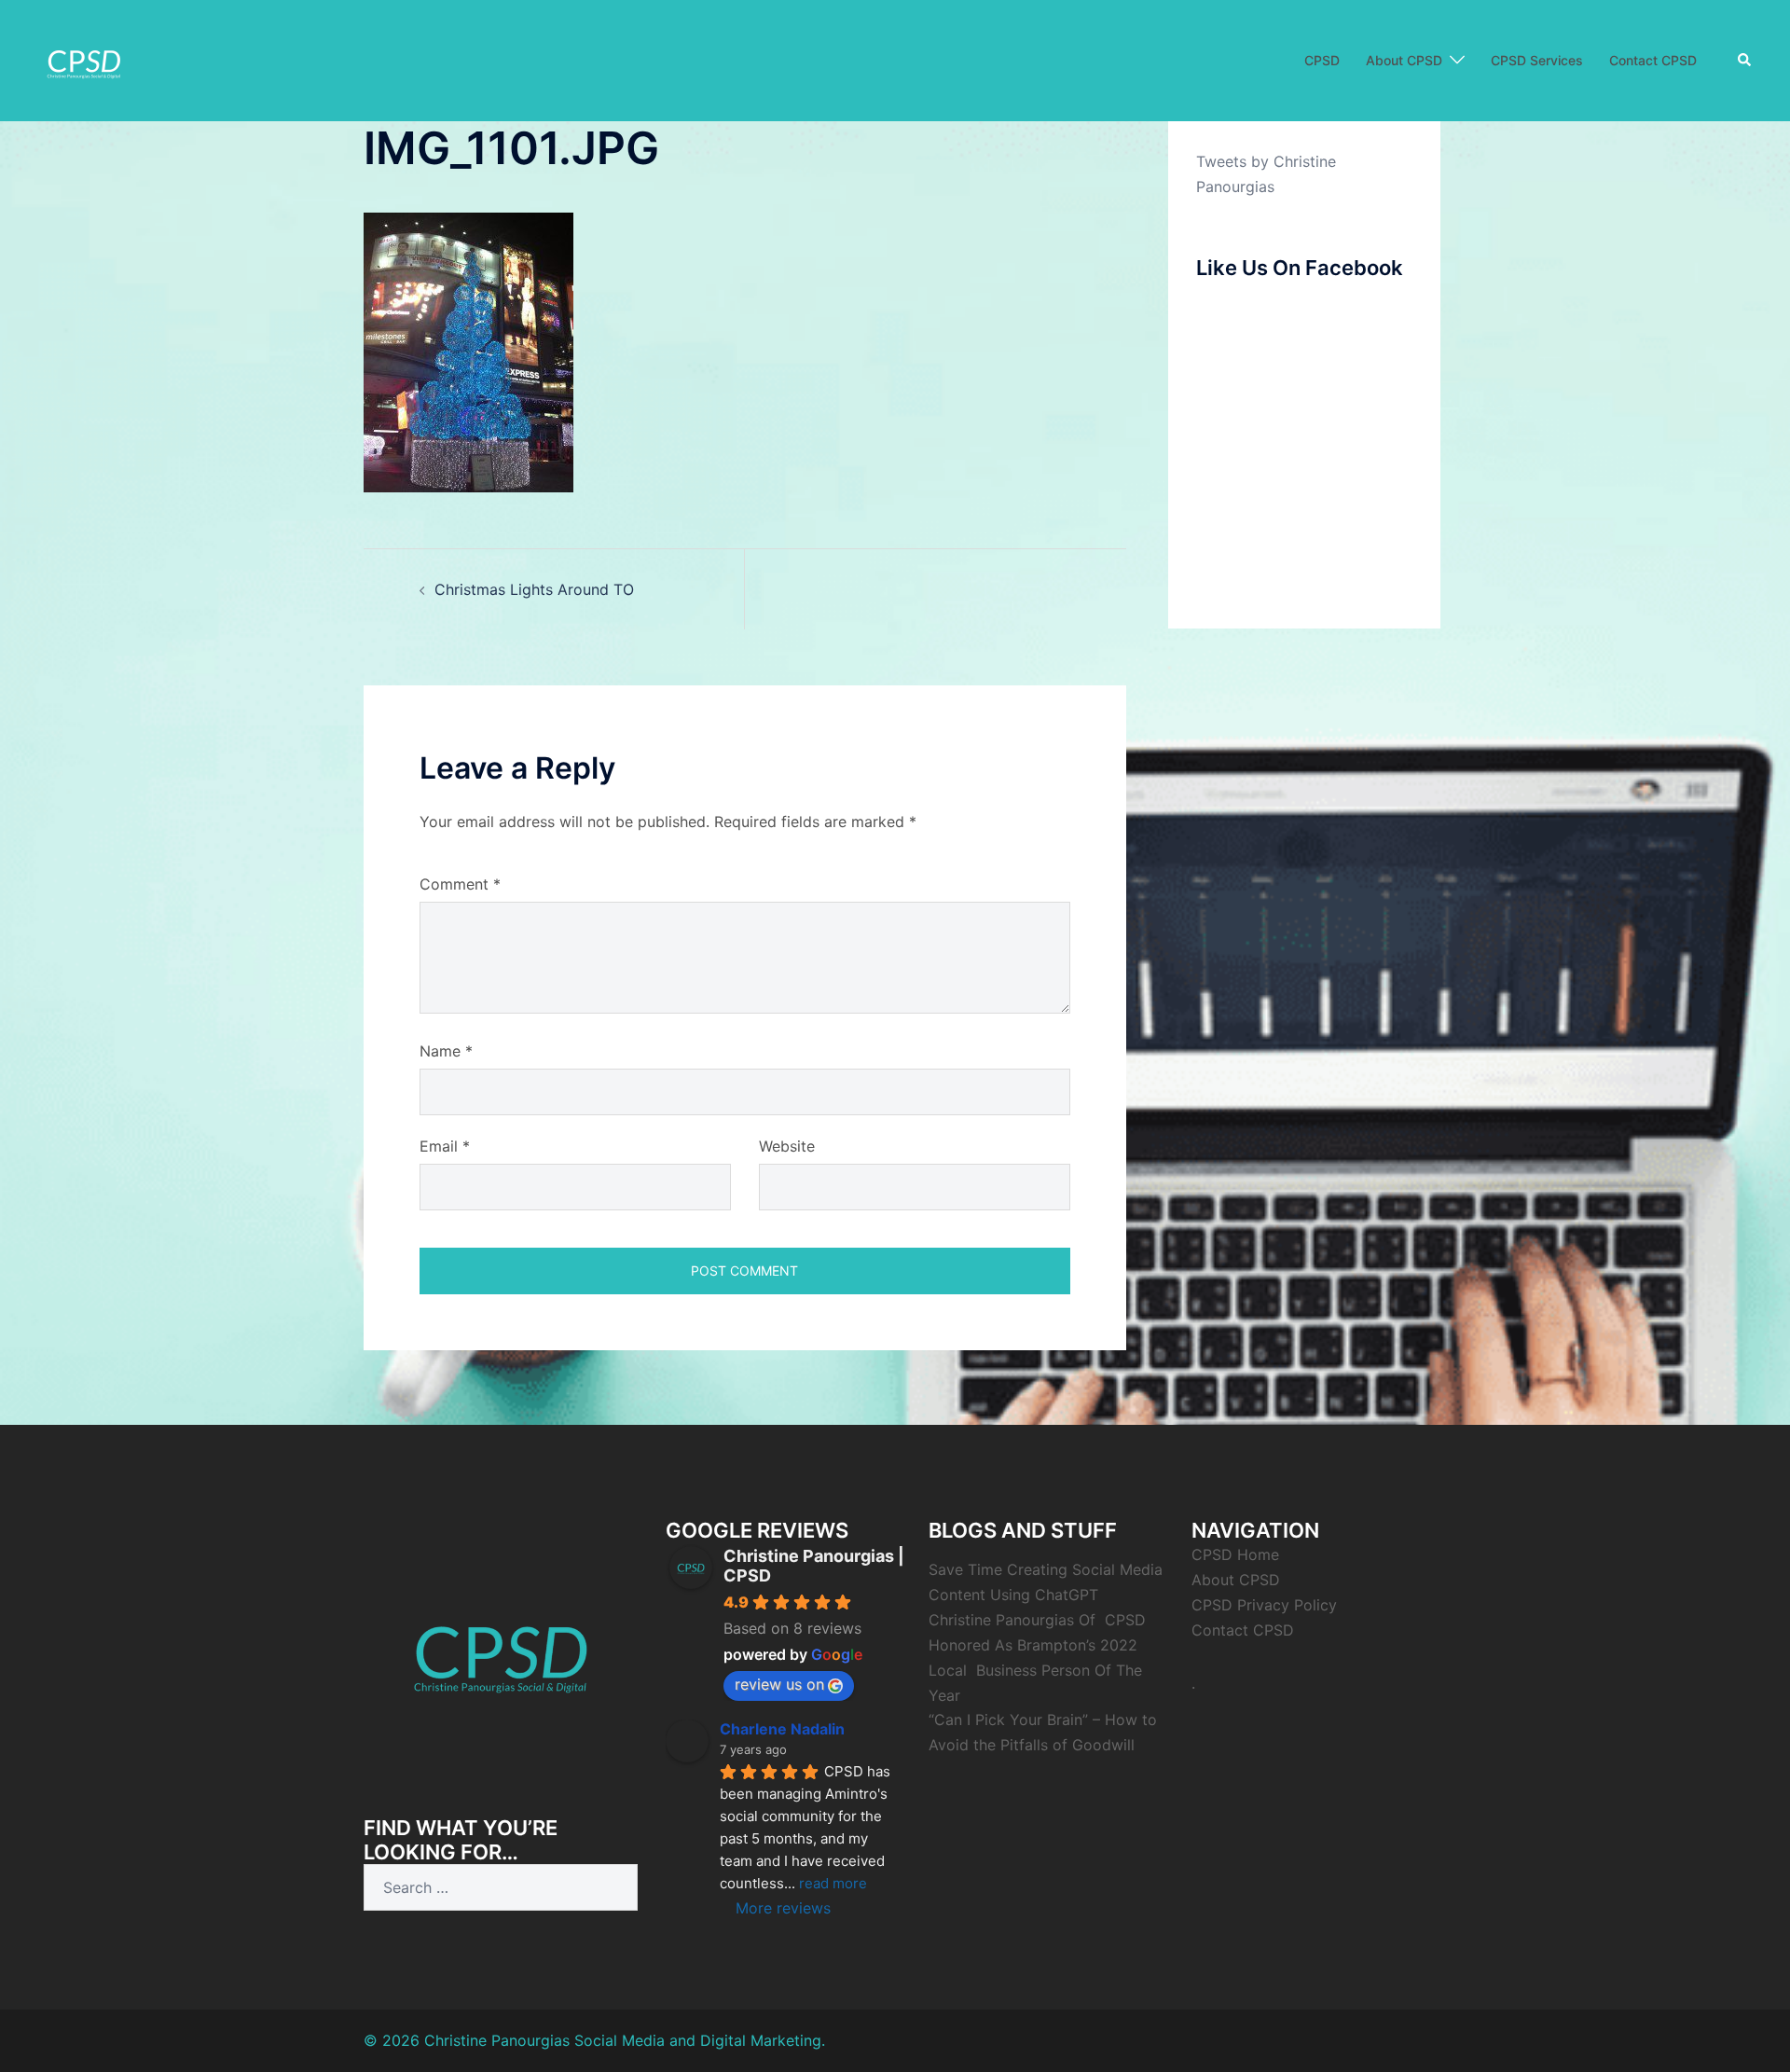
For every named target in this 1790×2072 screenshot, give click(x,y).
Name (446, 1051)
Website (787, 1146)
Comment (460, 884)
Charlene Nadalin (782, 1729)
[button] (1745, 61)
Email (445, 1146)
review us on (779, 1684)
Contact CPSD (1653, 60)
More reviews (783, 1908)
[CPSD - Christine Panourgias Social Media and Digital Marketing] (501, 1650)
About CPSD (1404, 60)
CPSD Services (1537, 60)
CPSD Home (1235, 1554)
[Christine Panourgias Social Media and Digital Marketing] (84, 59)
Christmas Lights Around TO (534, 589)
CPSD (1322, 60)
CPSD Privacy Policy (1264, 1605)
